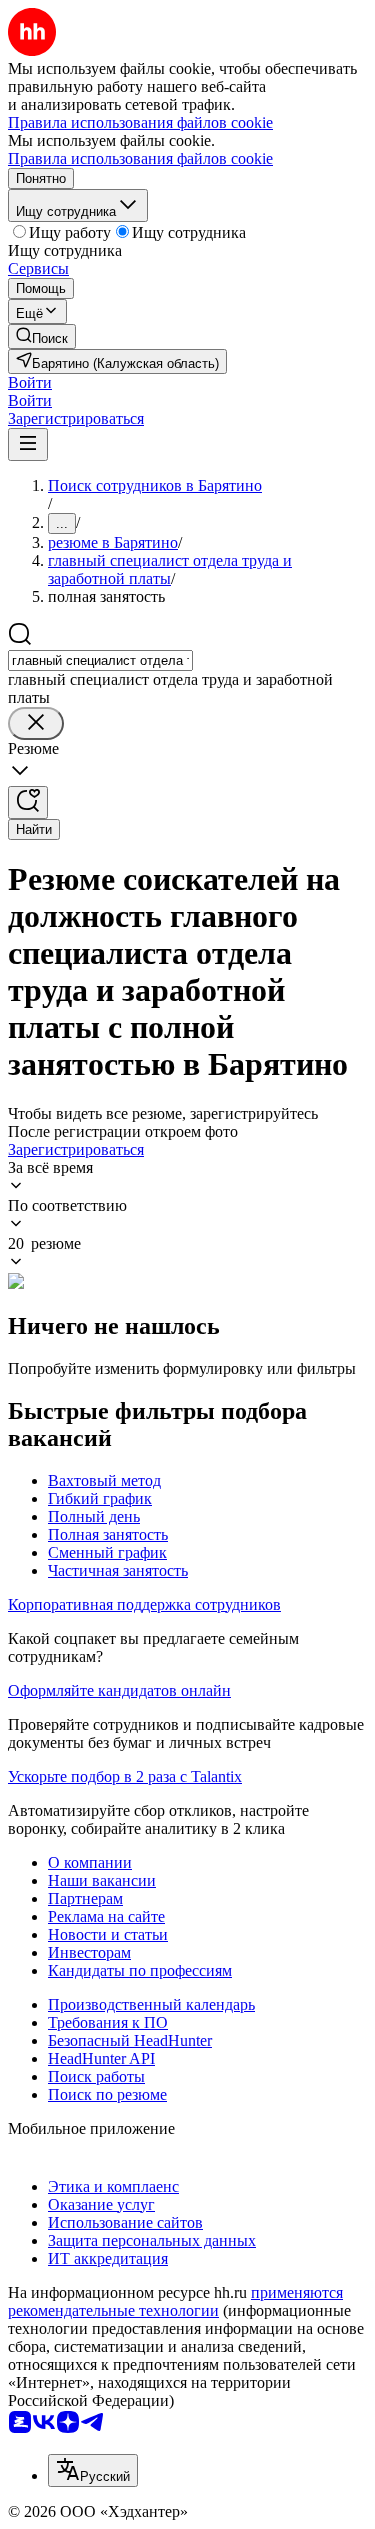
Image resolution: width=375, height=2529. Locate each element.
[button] (30, 382)
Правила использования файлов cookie (140, 158)
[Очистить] (36, 723)
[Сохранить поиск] (28, 802)
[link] (42, 336)
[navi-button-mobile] (28, 444)
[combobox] (100, 660)
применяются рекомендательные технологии (175, 2301)
